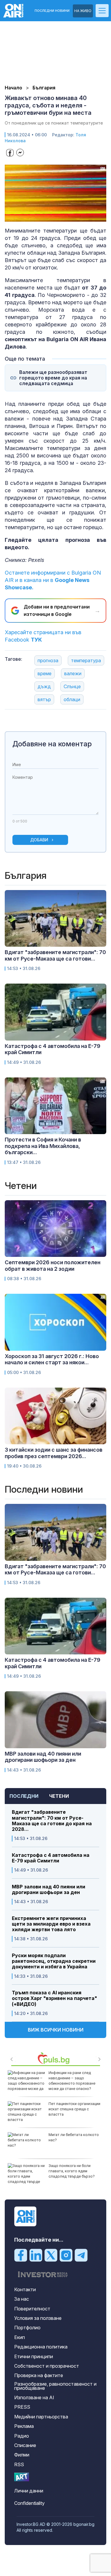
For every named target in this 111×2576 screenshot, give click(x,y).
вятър (44, 699)
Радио (22, 2436)
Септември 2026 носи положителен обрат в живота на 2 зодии (53, 1266)
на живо (83, 11)
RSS (19, 2464)
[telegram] (81, 2255)
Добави (39, 840)
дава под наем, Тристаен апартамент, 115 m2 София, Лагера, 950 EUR (73, 2078)
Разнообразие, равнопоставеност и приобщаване (55, 2386)
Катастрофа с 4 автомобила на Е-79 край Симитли (51, 1858)
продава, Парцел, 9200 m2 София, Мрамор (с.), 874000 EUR (73, 2140)
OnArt (22, 2477)
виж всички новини (56, 2030)
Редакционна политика (41, 2347)
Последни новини (52, 11)
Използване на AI (34, 2397)
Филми (22, 2455)
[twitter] (51, 2255)
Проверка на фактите (39, 2375)
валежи (73, 673)
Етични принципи (34, 2356)
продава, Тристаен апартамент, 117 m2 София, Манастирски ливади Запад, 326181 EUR (74, 2174)
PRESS (22, 2407)
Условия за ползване (38, 2318)
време (45, 673)
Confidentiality (29, 2503)
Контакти (25, 2289)
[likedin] (36, 2255)
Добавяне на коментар (52, 744)
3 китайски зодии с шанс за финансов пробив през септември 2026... (54, 1453)
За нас (22, 2299)
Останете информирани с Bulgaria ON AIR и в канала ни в (53, 580)
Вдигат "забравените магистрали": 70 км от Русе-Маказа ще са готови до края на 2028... (52, 1821)
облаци (72, 699)
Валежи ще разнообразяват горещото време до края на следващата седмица (53, 378)
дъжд (44, 686)
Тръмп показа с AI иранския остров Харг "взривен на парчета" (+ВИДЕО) (54, 1998)
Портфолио (27, 2328)
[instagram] (66, 2255)
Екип (20, 2337)
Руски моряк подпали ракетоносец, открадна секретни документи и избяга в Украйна (54, 1961)
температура (86, 660)
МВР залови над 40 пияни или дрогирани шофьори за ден (49, 1890)
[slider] (50, 217)
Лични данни (29, 2491)
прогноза (48, 660)
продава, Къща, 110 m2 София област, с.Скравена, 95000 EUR (75, 2109)
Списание (25, 2445)
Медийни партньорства (41, 2417)
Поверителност (32, 2309)
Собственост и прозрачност (47, 2366)
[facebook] (21, 2255)
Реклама (24, 2426)
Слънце (72, 686)
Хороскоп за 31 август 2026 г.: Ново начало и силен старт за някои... (52, 1359)
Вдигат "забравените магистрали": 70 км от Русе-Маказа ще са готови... (55, 955)
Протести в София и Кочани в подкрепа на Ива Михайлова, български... (43, 1146)
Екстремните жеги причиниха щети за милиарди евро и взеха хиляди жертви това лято (51, 1924)
